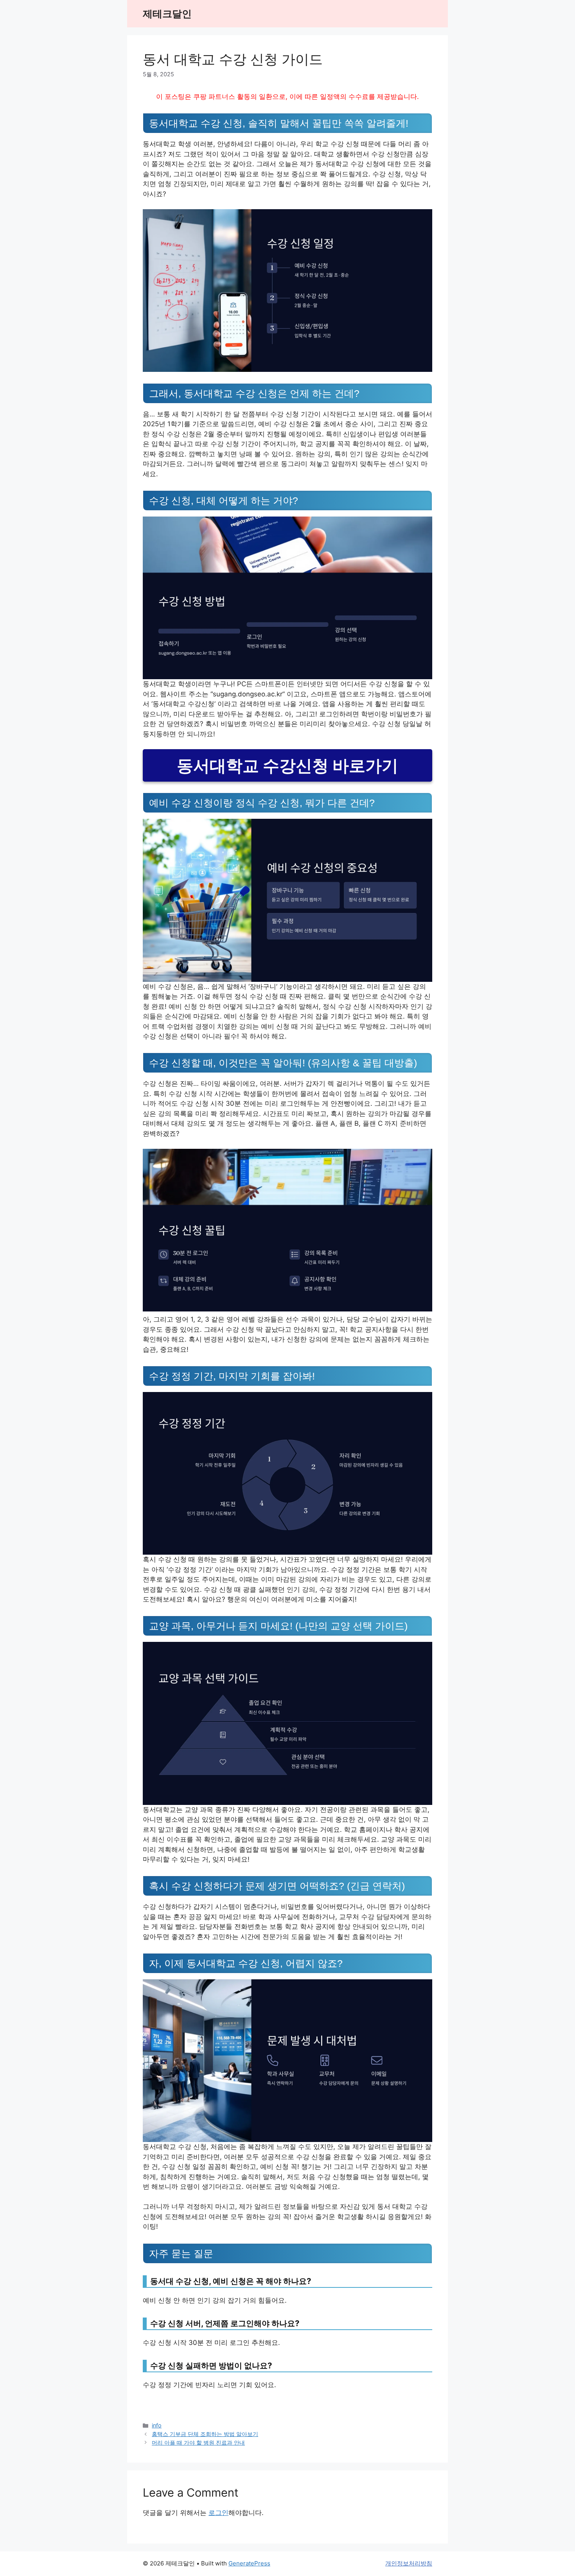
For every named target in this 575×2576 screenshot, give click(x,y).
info (157, 2425)
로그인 (218, 2513)
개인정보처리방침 (409, 2563)
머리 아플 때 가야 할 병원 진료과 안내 (198, 2442)
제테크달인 (167, 14)
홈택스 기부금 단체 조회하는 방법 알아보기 (205, 2434)
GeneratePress (249, 2563)
